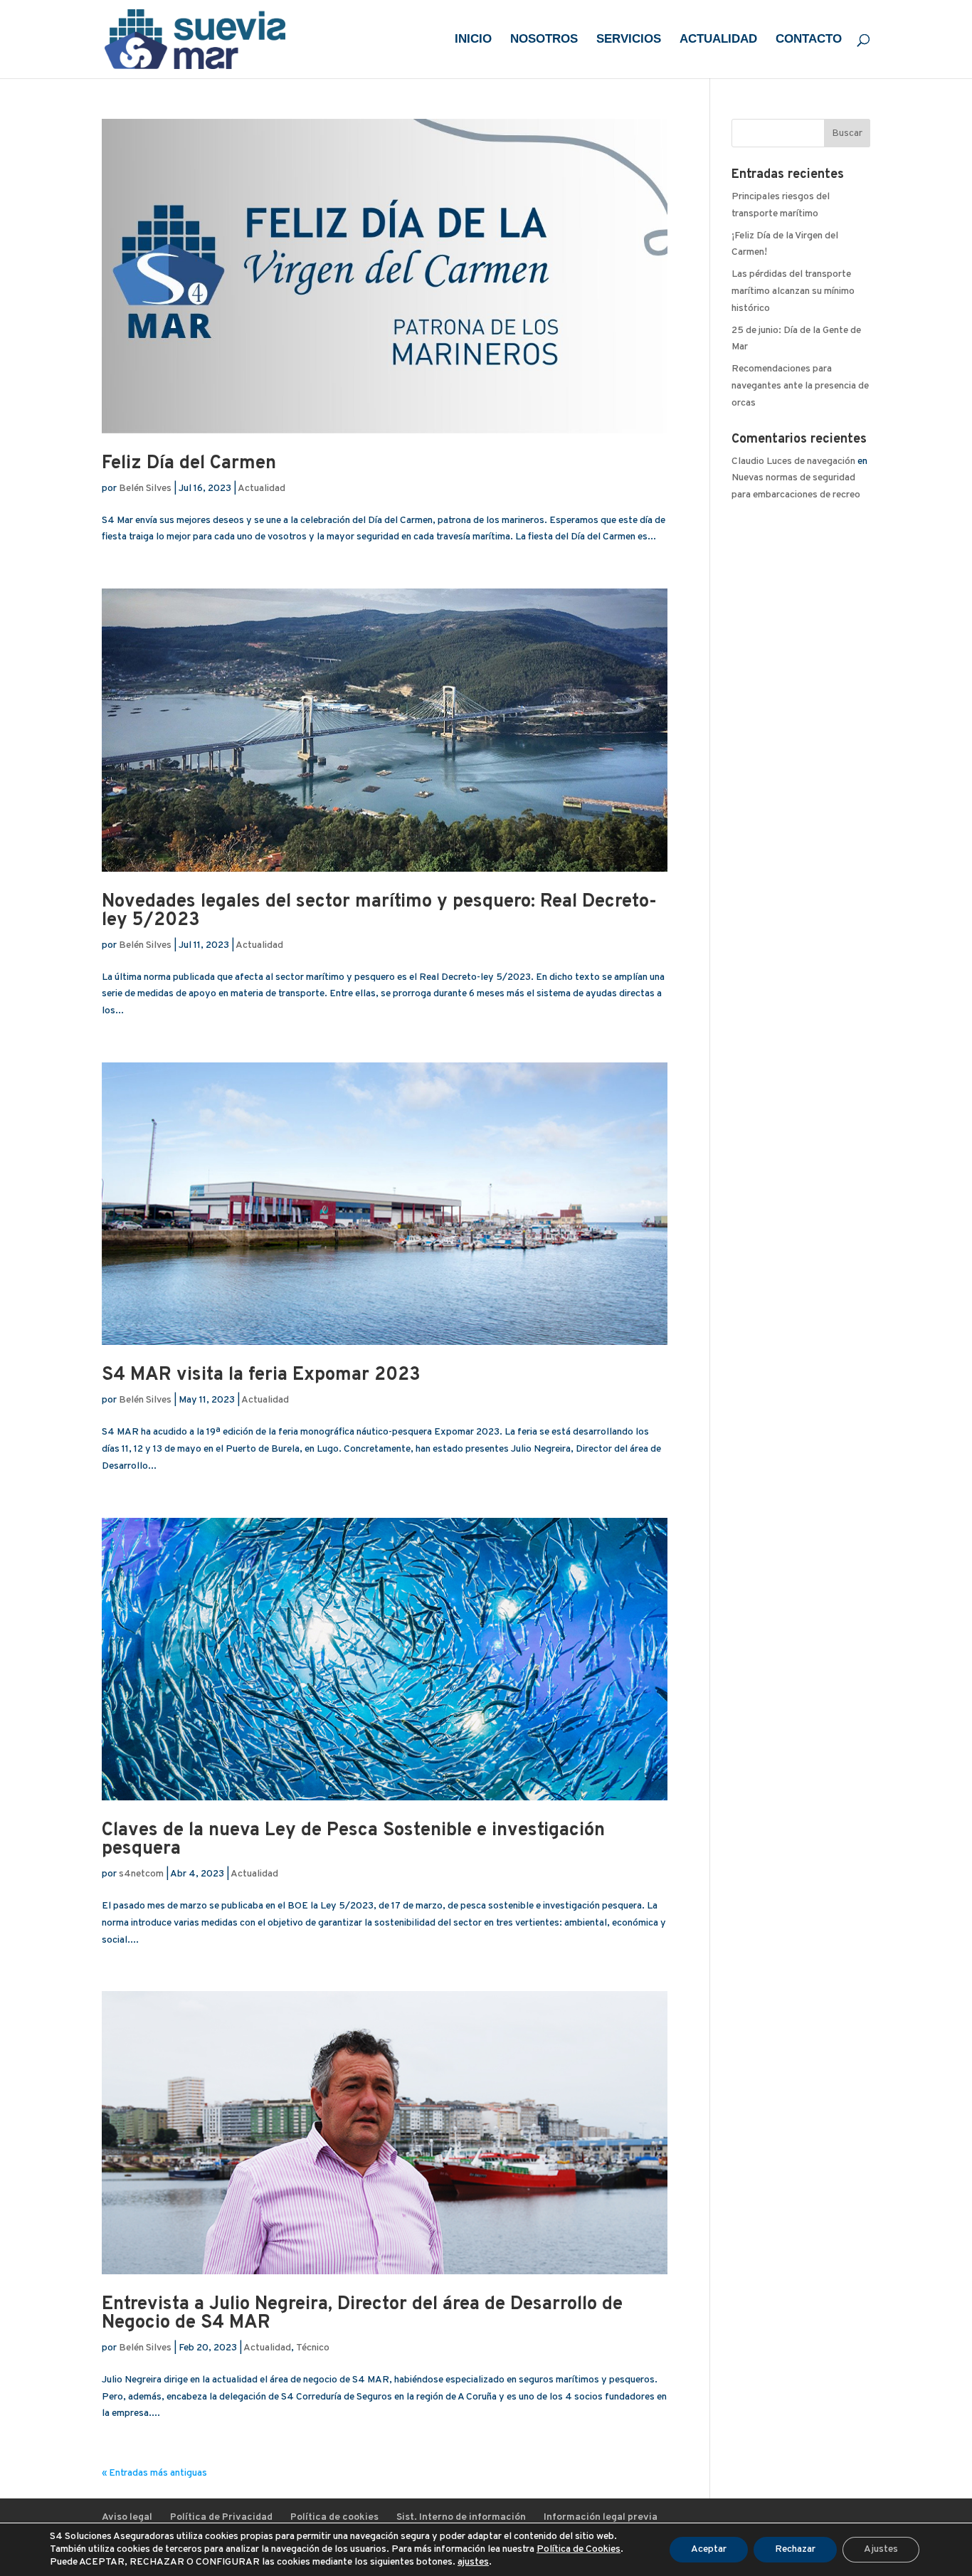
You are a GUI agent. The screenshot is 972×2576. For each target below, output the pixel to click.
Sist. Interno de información (461, 2517)
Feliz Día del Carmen (189, 464)
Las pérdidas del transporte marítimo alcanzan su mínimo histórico (793, 291)
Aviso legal (127, 2517)
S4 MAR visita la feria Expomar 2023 (261, 1375)
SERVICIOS (629, 40)
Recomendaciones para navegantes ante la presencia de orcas (800, 386)
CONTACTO (809, 40)
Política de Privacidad (221, 2517)
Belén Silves (145, 489)
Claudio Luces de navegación (793, 461)
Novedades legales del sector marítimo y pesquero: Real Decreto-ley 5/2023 (379, 911)
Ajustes (881, 2549)
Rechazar (795, 2549)
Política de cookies (334, 2517)
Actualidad (262, 489)
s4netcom (141, 1874)
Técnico (313, 2348)
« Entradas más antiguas (154, 2473)
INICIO (473, 40)
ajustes (473, 2562)
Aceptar (709, 2549)
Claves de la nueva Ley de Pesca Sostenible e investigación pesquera (353, 1840)
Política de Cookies (579, 2549)
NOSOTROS (544, 40)
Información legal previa (601, 2517)
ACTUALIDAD (718, 40)
